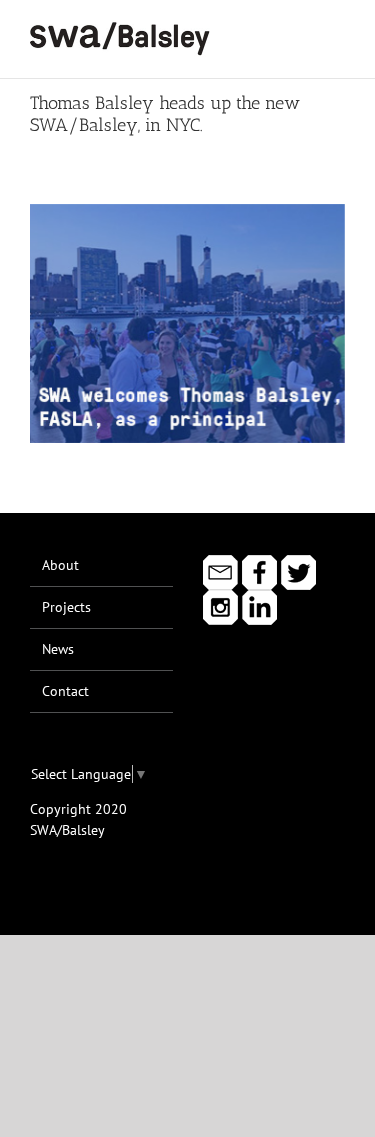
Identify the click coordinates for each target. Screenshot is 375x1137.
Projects (66, 607)
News (58, 649)
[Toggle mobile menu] (337, 30)
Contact (65, 691)
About (60, 565)
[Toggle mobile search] (301, 30)
